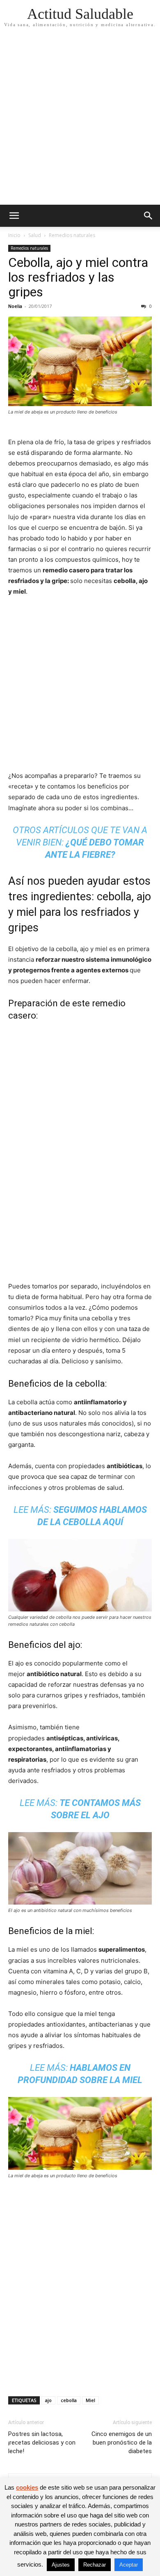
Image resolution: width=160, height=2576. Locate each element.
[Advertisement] (80, 121)
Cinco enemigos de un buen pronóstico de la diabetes (122, 2443)
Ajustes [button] (61, 2565)
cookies (27, 2487)
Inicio (14, 235)
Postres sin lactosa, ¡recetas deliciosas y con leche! (42, 2443)
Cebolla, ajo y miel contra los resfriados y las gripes (78, 277)
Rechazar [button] (95, 2565)
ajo (48, 2400)
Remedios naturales (72, 235)
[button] (14, 216)
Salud (35, 235)
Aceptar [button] (129, 2565)
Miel (90, 2400)
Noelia (15, 306)
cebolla (69, 2400)
